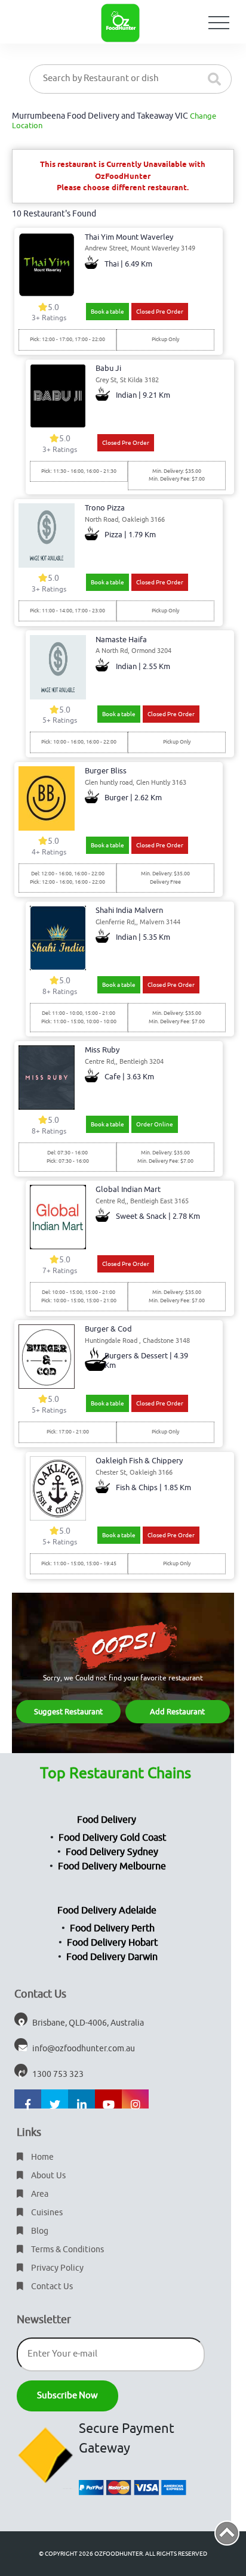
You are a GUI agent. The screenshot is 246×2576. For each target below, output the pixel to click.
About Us (47, 2176)
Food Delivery (107, 1820)
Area (39, 2194)
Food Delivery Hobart (112, 1943)
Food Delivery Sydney (112, 1852)
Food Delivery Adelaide (107, 1911)
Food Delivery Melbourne (112, 1866)
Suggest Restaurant (68, 1712)
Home (41, 2157)
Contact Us (51, 2286)
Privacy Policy (56, 2268)
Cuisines (46, 2213)
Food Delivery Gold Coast (112, 1838)
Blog (39, 2231)
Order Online (155, 1124)
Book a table (107, 312)
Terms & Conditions (67, 2250)
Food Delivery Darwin (112, 1957)
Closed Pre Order (160, 312)
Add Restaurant (177, 1712)
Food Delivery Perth (112, 1928)
